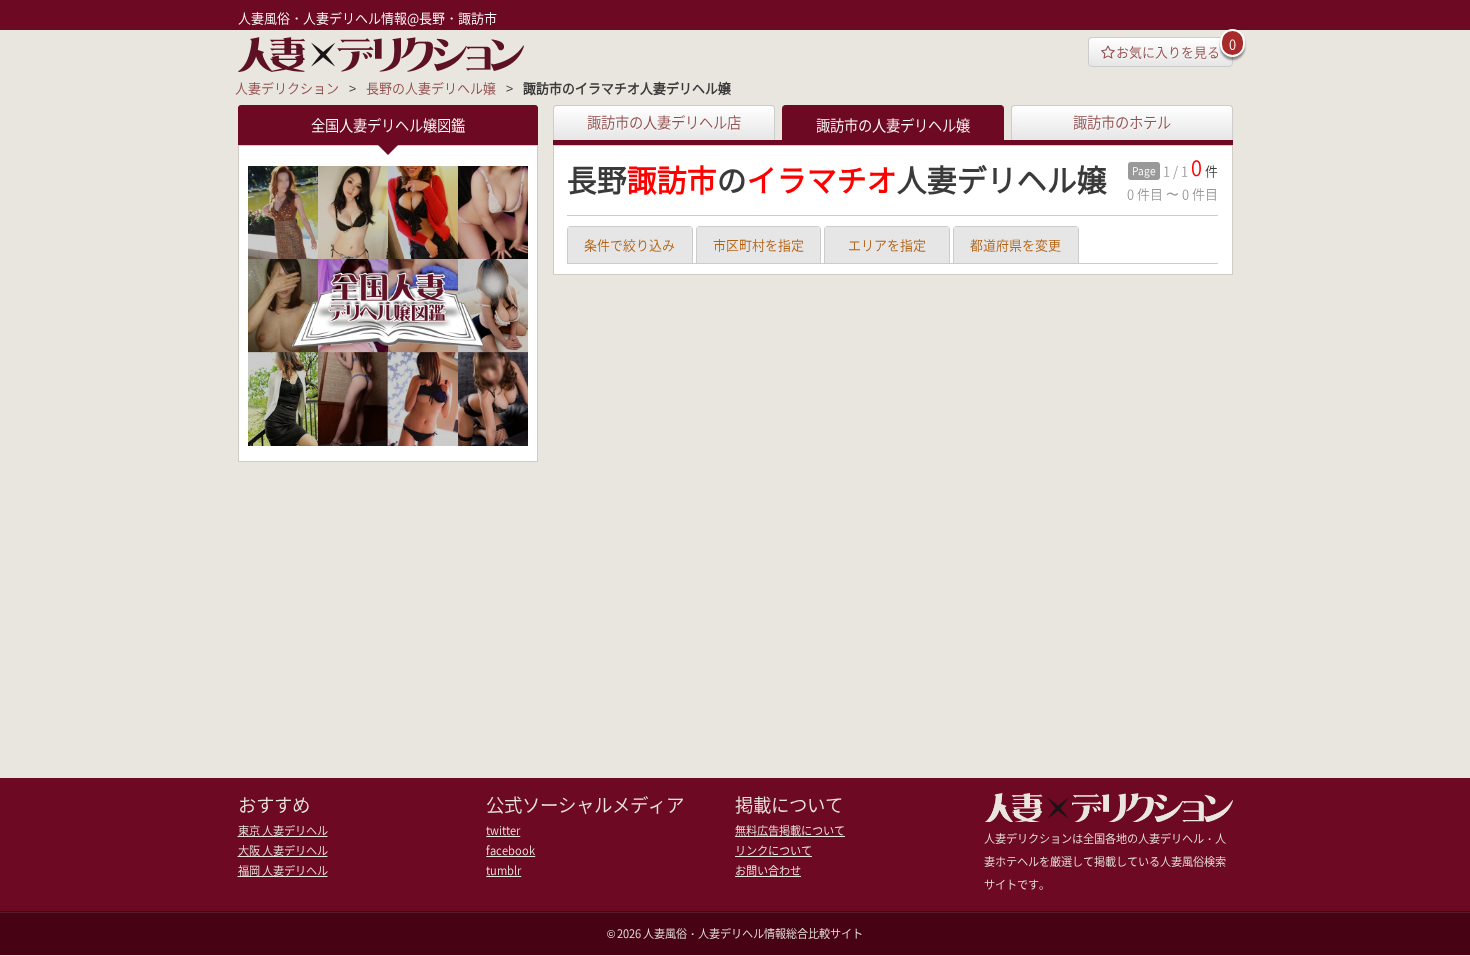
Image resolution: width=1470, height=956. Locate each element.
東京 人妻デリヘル (283, 830)
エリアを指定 (887, 244)
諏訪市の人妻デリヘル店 (664, 122)
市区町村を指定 (758, 244)
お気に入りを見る (1168, 51)
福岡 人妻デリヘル (283, 870)
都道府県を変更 (1015, 244)
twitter (503, 830)
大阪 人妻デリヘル (283, 850)
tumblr (503, 870)
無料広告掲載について (790, 830)
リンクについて (773, 850)
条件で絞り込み (629, 244)
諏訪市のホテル (1122, 122)
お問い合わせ (768, 870)
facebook (510, 850)
